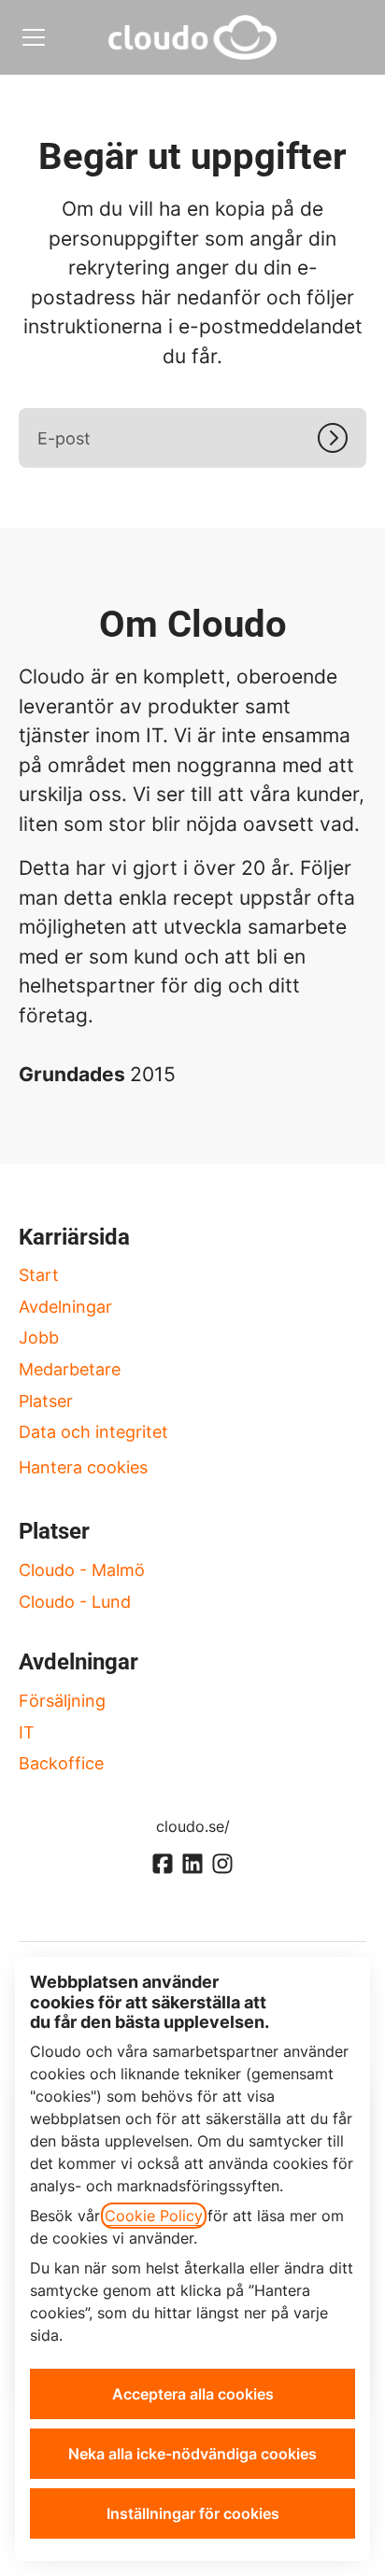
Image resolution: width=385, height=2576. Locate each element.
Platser (46, 1401)
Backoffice (61, 1763)
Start (39, 1275)
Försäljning (62, 1701)
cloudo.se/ (193, 1826)
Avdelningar (65, 1307)
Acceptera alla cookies (193, 2394)
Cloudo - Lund (75, 1602)
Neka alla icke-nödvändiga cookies (192, 2454)
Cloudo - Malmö (82, 1570)
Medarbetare (70, 1369)
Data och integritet (93, 1432)
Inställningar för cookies (193, 2513)
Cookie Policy (154, 2216)
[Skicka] (342, 438)
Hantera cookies (83, 1467)
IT (27, 1732)
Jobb (39, 1337)
